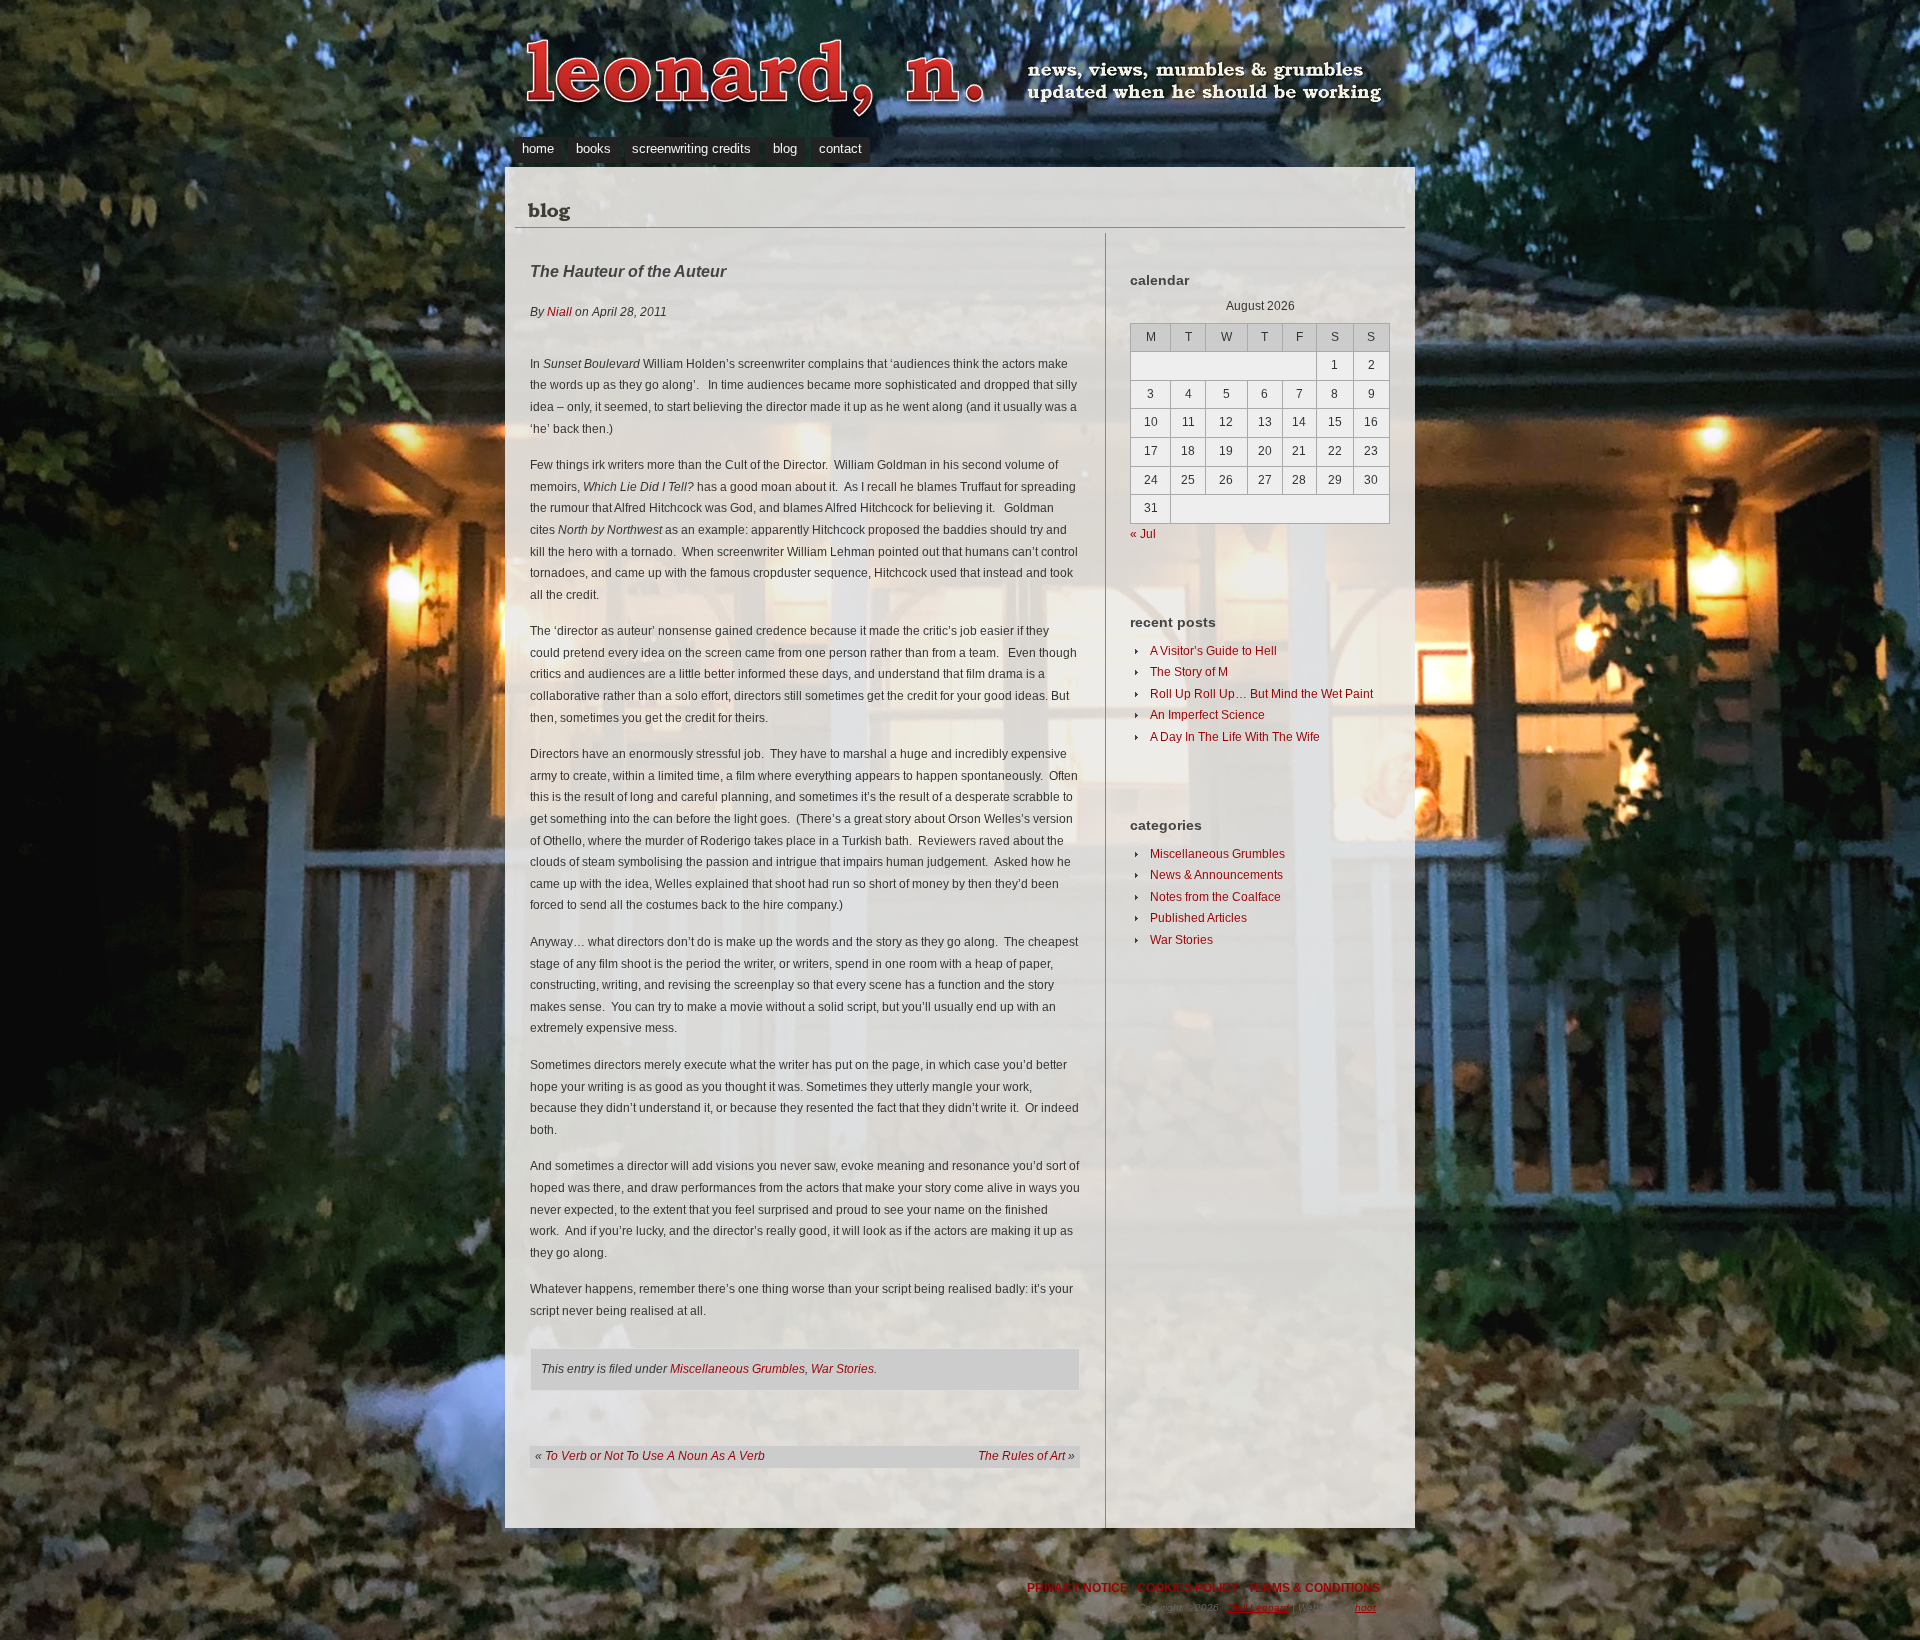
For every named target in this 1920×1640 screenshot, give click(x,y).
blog (785, 148)
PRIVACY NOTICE (1077, 1588)
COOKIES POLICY (1188, 1588)
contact (840, 148)
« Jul (1143, 534)
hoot (1365, 1607)
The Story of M (1189, 672)
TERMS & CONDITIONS (1314, 1588)
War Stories (842, 1369)
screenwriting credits (691, 148)
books (593, 148)
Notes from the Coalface (1215, 897)
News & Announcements (1216, 875)
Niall (559, 312)
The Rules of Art (1021, 1456)
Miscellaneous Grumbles (737, 1369)
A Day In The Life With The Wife (1235, 737)
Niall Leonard (1258, 1607)
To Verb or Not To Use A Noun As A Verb (655, 1456)
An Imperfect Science (1207, 715)
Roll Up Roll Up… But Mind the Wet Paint (1261, 694)
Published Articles (1198, 918)
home (538, 148)
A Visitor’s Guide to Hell (1213, 651)
